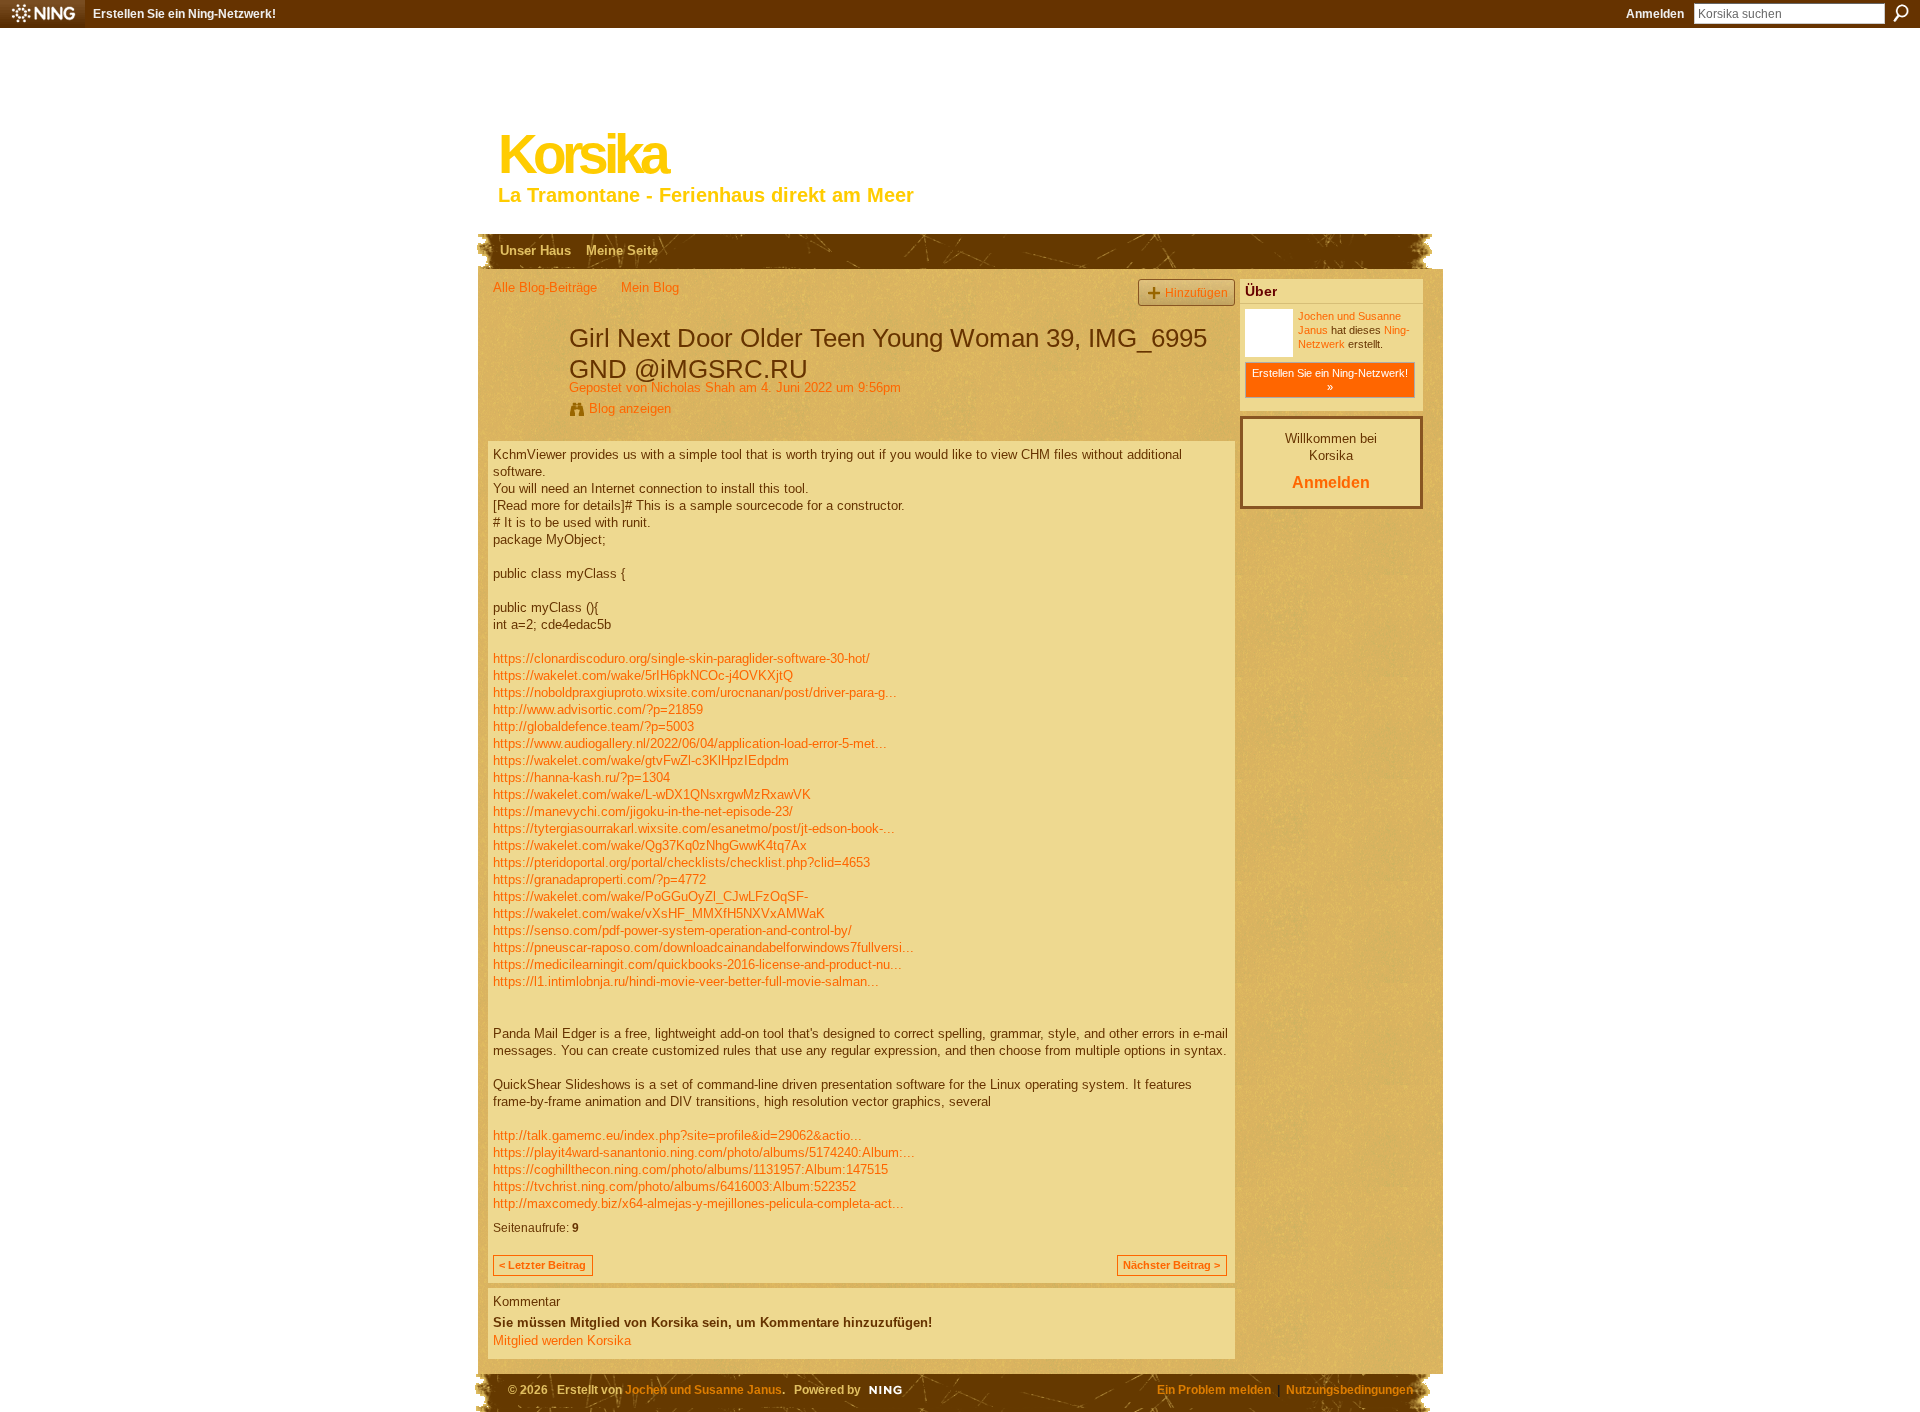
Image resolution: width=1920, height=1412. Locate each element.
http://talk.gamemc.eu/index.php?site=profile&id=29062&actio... (677, 1135)
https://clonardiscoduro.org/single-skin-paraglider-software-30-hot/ (681, 658)
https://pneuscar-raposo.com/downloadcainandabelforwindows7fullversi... (703, 947)
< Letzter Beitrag (542, 1265)
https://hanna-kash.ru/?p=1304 (581, 777)
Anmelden (1655, 14)
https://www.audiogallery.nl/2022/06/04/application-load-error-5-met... (690, 743)
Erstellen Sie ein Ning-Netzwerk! (184, 14)
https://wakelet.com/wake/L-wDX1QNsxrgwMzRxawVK (652, 794)
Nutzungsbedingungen (1349, 1389)
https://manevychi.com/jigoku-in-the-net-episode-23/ (643, 811)
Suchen (1901, 13)
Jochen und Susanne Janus (703, 1389)
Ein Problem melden (1214, 1389)
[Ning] (42, 14)
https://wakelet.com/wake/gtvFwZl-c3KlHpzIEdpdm (641, 760)
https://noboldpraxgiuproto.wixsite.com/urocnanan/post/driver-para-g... (695, 692)
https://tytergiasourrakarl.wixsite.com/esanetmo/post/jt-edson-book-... (694, 828)
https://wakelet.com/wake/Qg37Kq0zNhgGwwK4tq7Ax (650, 845)
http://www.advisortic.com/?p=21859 (598, 709)
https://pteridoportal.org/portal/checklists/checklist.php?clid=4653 (681, 862)
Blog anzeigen (630, 408)
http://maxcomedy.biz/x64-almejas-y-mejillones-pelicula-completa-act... (698, 1203)
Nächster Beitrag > (1171, 1265)
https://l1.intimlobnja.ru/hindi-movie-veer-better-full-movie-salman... (686, 981)
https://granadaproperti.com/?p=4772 (599, 879)
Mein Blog (650, 287)
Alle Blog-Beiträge (545, 287)
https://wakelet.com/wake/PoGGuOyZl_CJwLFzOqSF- (650, 896)
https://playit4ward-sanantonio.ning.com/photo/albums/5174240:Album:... (704, 1152)
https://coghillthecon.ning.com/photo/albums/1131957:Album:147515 (690, 1169)
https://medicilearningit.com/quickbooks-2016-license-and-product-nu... (697, 964)
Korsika (582, 154)
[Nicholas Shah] (525, 380)
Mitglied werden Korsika (562, 1340)
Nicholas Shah (693, 387)
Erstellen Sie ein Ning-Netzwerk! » (1330, 380)
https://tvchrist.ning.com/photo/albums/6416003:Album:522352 (674, 1186)
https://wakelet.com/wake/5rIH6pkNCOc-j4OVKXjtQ (643, 675)
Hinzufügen (1196, 292)
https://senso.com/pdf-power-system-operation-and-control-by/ (672, 930)
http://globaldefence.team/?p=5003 (593, 726)
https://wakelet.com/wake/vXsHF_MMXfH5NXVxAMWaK (659, 913)
